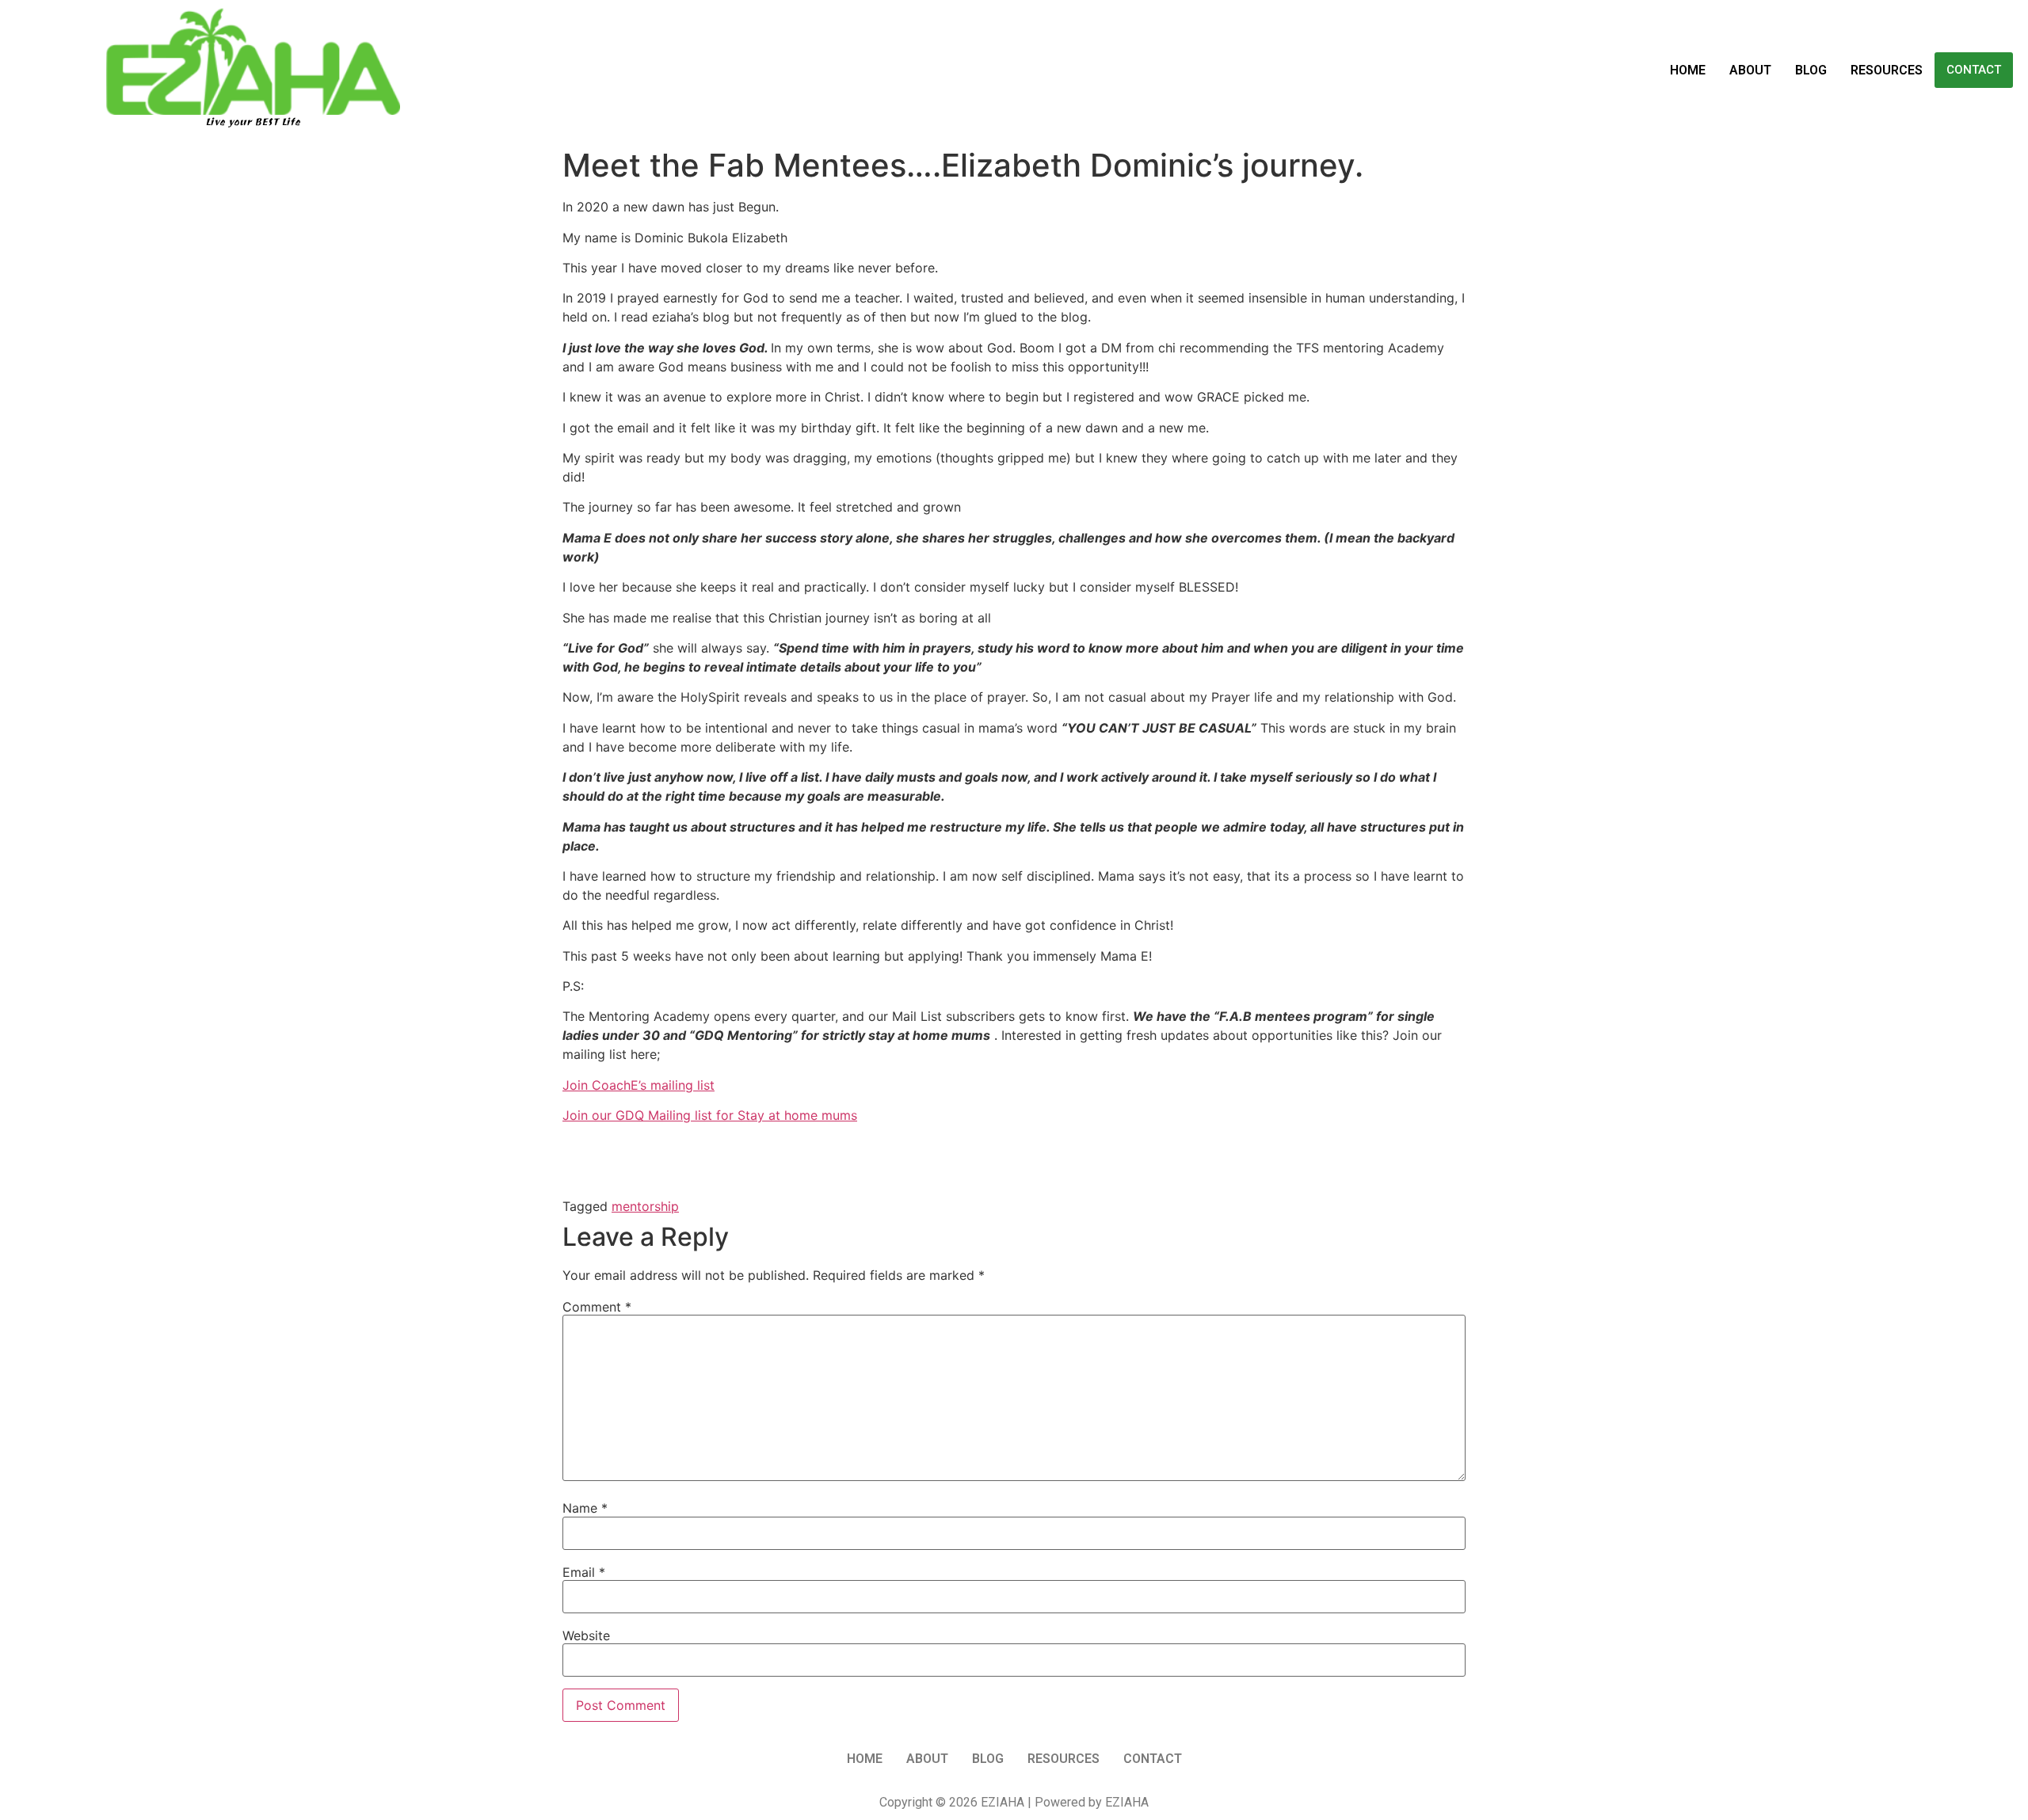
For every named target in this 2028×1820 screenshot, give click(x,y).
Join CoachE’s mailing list (639, 1085)
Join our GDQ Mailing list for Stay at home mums (710, 1115)
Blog (1811, 70)
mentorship (645, 1206)
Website (586, 1635)
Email (584, 1572)
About (1750, 70)
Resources (1887, 70)
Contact (1974, 70)
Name (585, 1508)
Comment (597, 1307)
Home (1688, 70)
